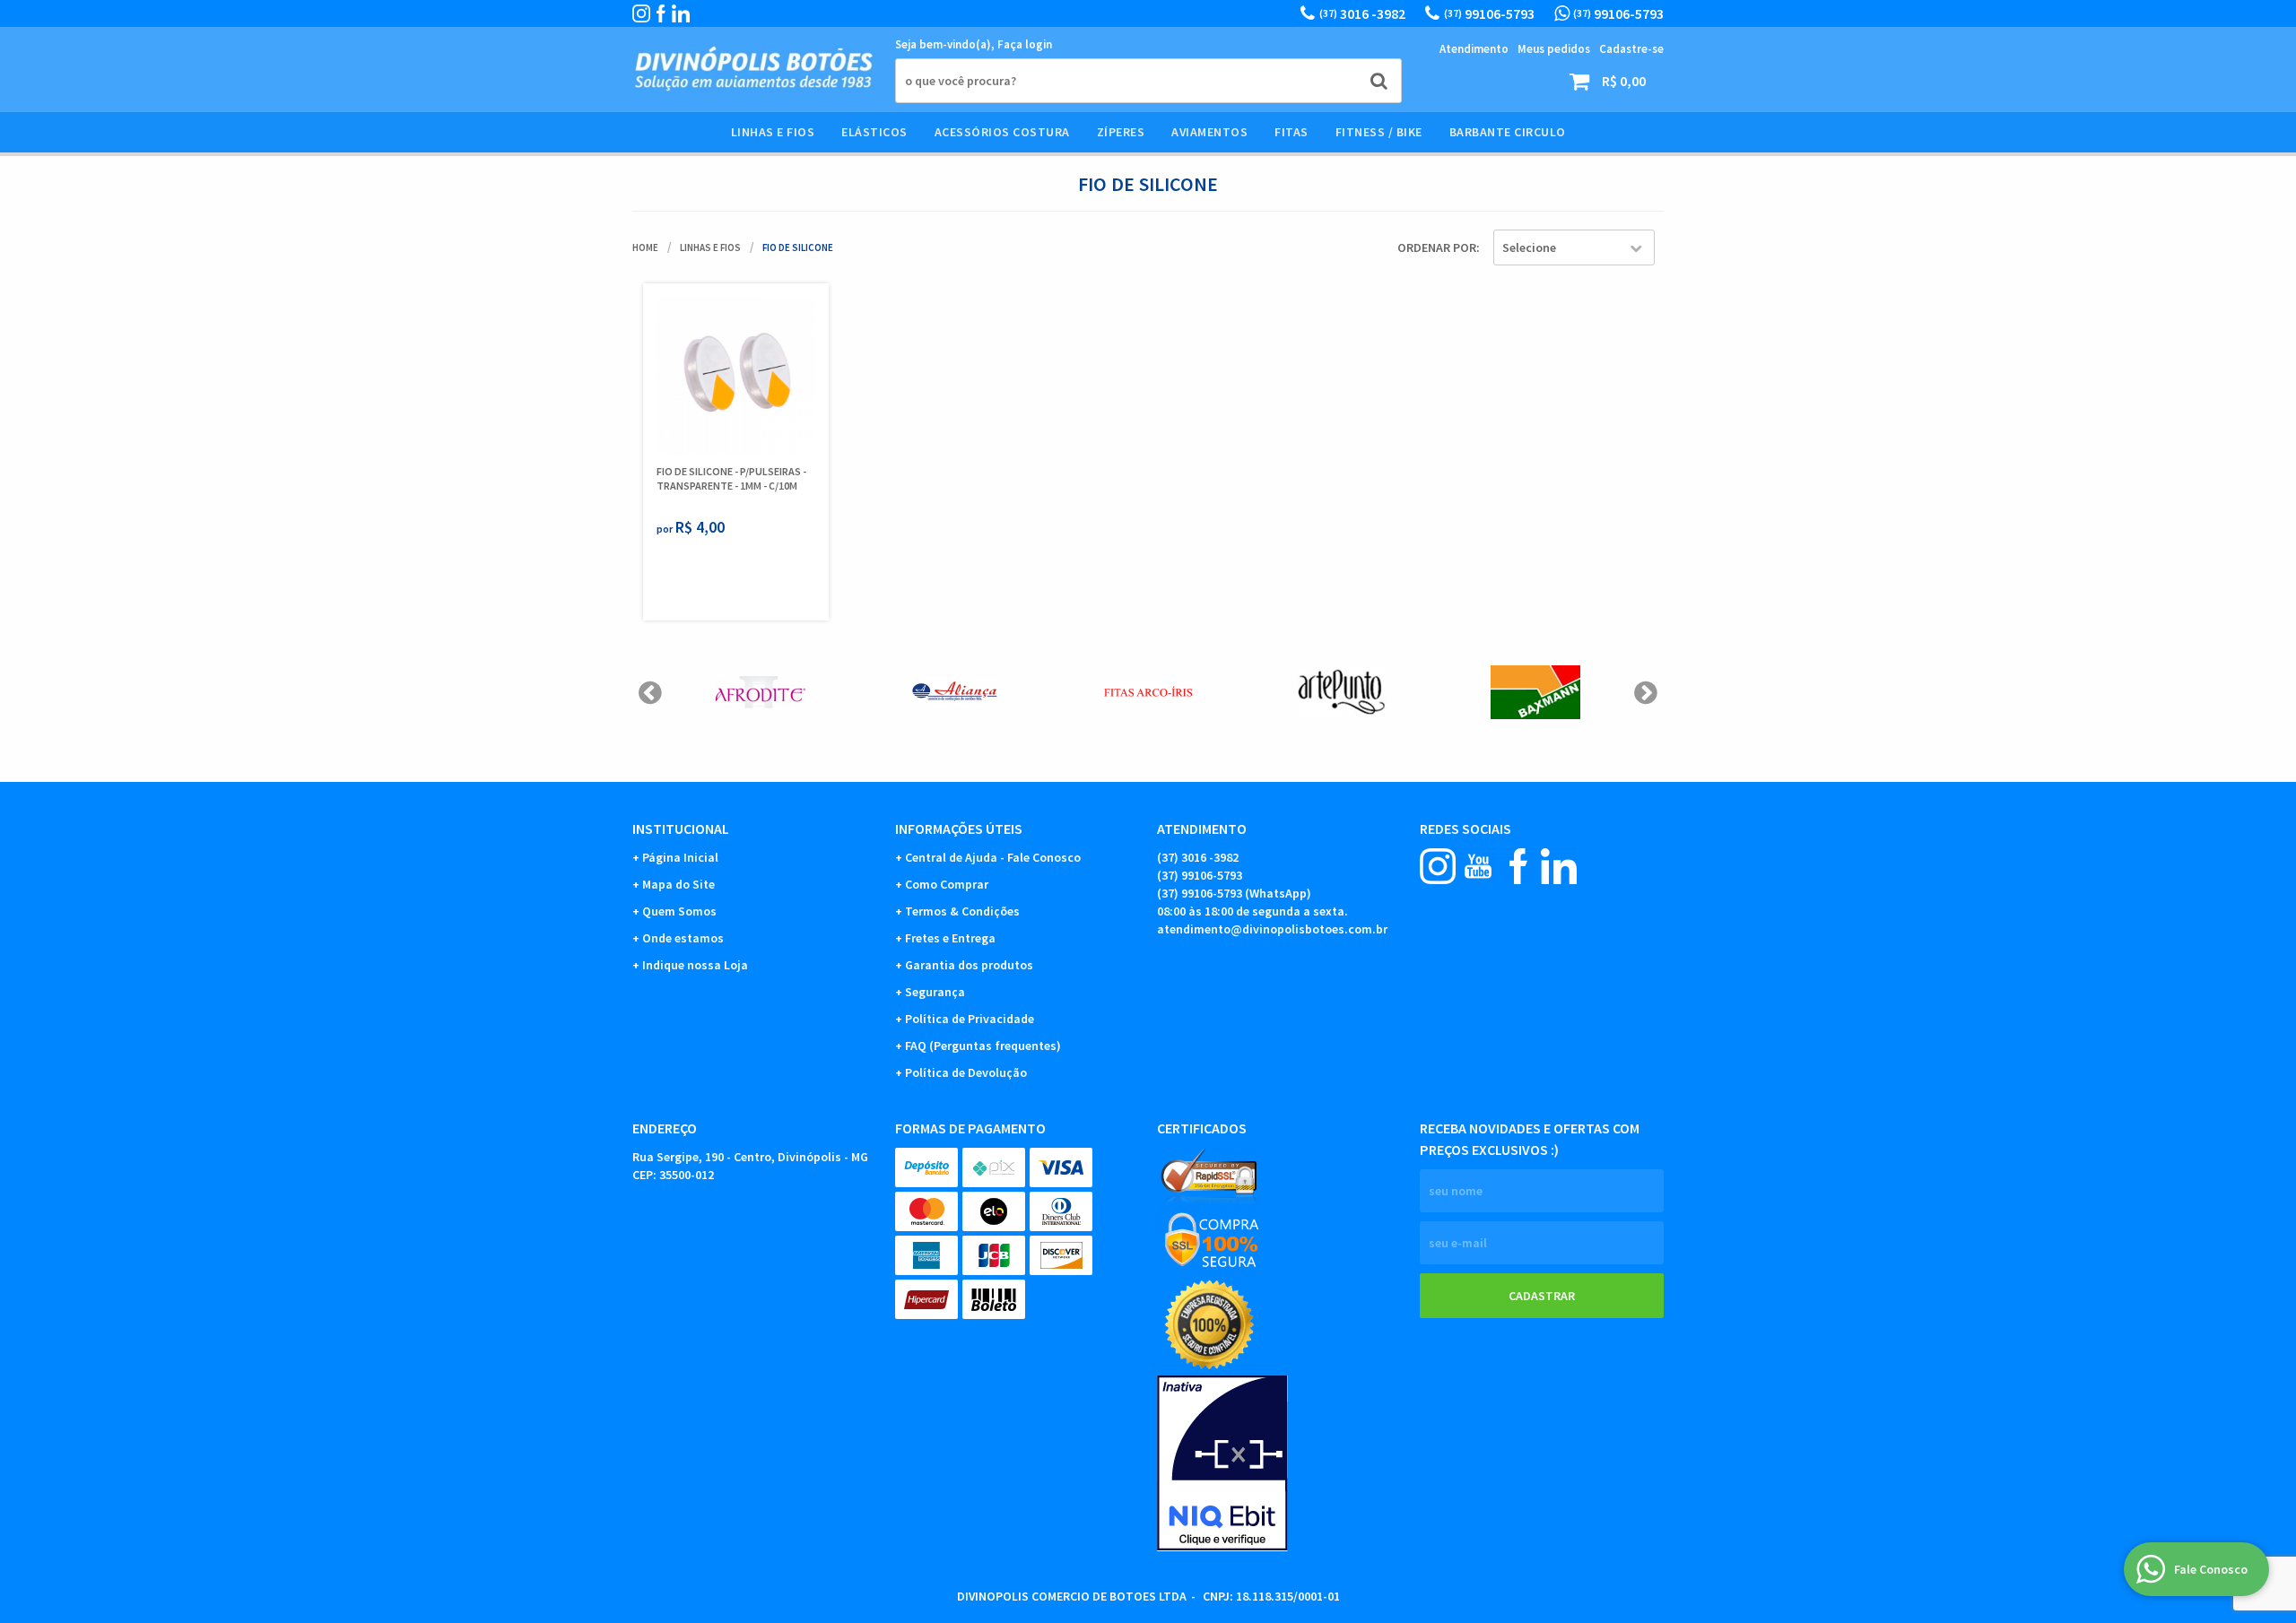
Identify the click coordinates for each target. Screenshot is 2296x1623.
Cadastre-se (1631, 49)
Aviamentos (1209, 132)
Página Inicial (680, 857)
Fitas (1291, 132)
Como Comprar (947, 884)
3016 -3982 (1362, 13)
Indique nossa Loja (695, 965)
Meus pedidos (1554, 49)
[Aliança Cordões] (954, 692)
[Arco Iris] (1148, 692)
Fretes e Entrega (950, 938)
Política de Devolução (966, 1072)
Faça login (1025, 44)
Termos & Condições (962, 911)
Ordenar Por (1437, 247)
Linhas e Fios (773, 132)
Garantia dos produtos (969, 965)
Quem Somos (679, 911)
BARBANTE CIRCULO (1508, 132)
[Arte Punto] (1342, 692)
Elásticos (874, 132)
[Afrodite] (761, 692)
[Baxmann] (1535, 692)
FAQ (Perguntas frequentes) (983, 1046)
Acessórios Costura (1002, 132)
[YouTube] (1478, 866)
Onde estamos (683, 938)
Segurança (935, 992)
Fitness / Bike (1379, 132)
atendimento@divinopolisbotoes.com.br (1272, 929)
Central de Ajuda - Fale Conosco (993, 857)
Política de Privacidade (970, 1019)
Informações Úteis (959, 829)
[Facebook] (661, 13)
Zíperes (1121, 132)
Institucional (681, 829)
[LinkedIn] (681, 13)
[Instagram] (641, 13)
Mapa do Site (678, 884)
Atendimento (1474, 49)
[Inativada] (1279, 1463)
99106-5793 (1489, 13)
